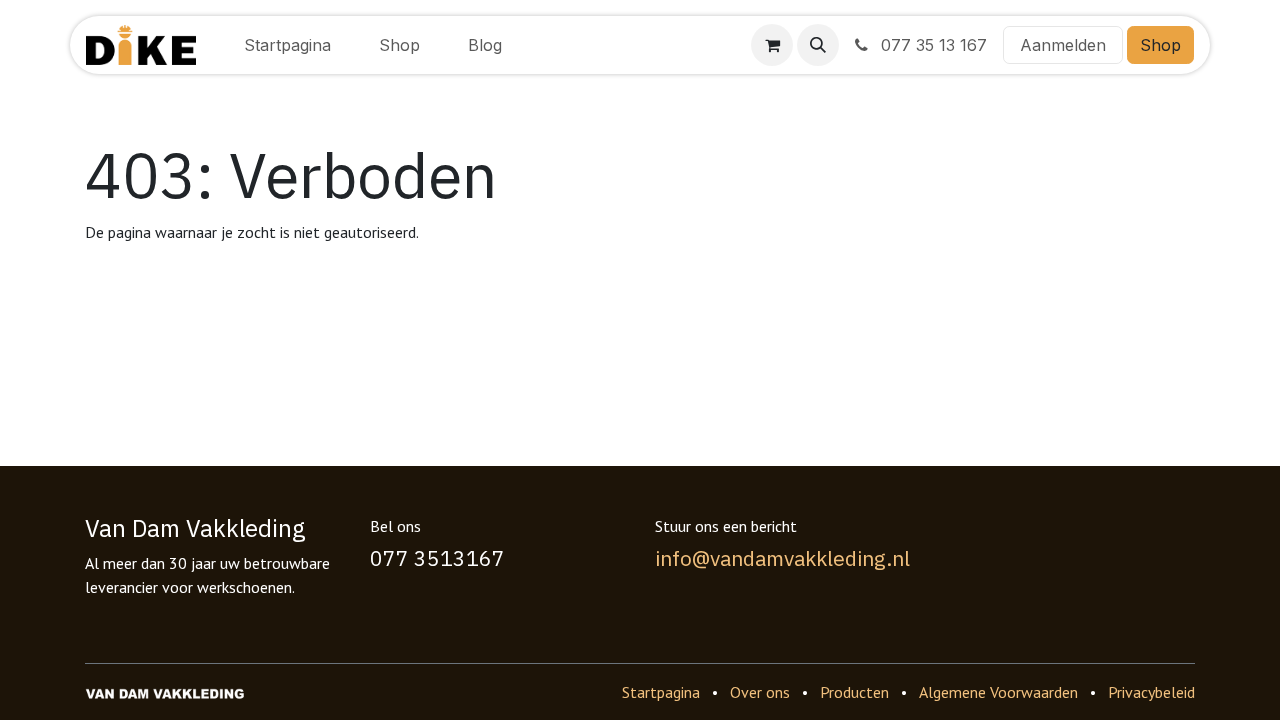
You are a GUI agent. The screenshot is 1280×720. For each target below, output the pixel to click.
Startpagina (661, 692)
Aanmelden (1063, 45)
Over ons (760, 692)
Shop (1160, 45)
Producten (854, 692)
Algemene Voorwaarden (998, 692)
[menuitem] (287, 45)
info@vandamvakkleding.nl (782, 558)
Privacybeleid (1151, 692)
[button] (818, 45)
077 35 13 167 (931, 45)
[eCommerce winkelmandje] (772, 45)
